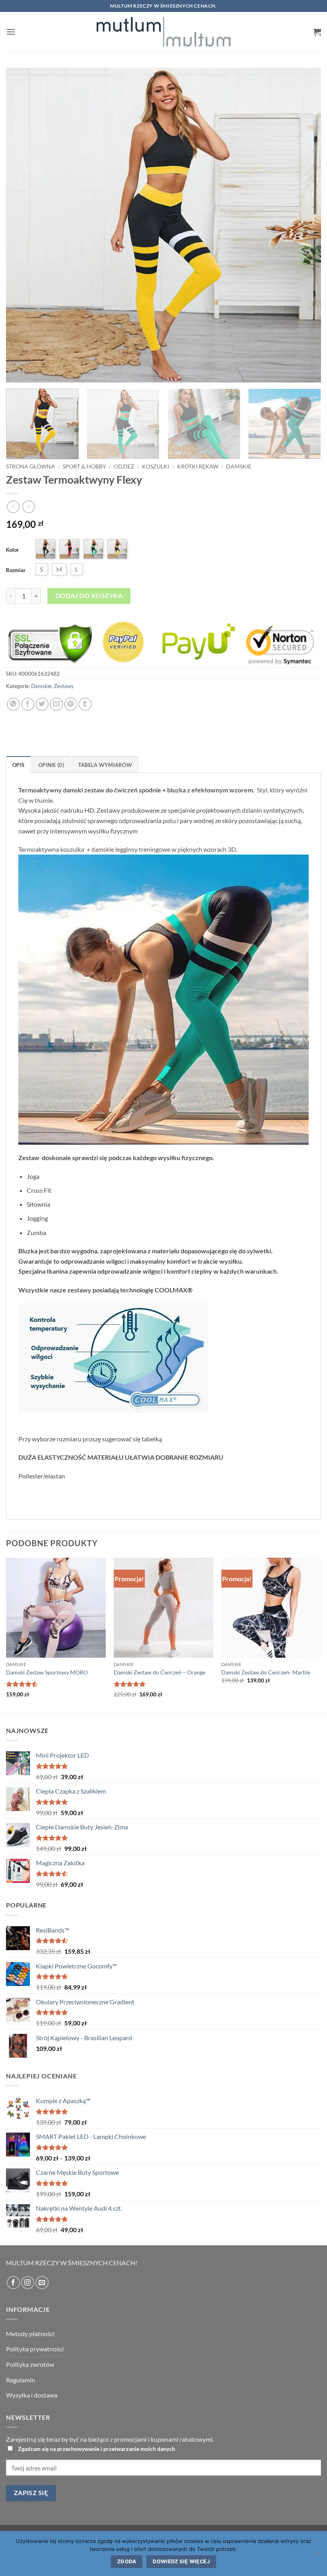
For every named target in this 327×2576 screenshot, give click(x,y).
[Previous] (22, 225)
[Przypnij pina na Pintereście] (71, 704)
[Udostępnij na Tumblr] (85, 704)
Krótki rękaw (198, 467)
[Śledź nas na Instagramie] (28, 2283)
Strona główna (31, 467)
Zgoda (127, 2561)
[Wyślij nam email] (42, 2283)
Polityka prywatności (35, 2349)
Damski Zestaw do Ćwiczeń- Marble (266, 1672)
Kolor (12, 550)
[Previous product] (29, 507)
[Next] (305, 225)
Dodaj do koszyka (89, 596)
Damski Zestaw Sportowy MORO (47, 1672)
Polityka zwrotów (30, 2364)
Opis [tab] (18, 765)
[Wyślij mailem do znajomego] (56, 704)
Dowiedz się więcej (181, 2561)
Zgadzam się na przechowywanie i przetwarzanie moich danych (97, 2449)
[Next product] (13, 507)
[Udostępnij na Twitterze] (42, 704)
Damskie (239, 467)
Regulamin (21, 2380)
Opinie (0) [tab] (51, 765)
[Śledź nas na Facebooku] (13, 2283)
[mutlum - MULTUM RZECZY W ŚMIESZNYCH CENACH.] (163, 32)
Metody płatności (30, 2334)
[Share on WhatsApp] (13, 704)
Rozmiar (16, 570)
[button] (11, 32)
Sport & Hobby (84, 467)
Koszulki (156, 467)
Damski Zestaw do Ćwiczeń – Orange (160, 1672)
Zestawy (64, 686)
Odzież (124, 467)
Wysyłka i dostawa (32, 2395)
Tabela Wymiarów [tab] (105, 765)
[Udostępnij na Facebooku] (28, 704)
